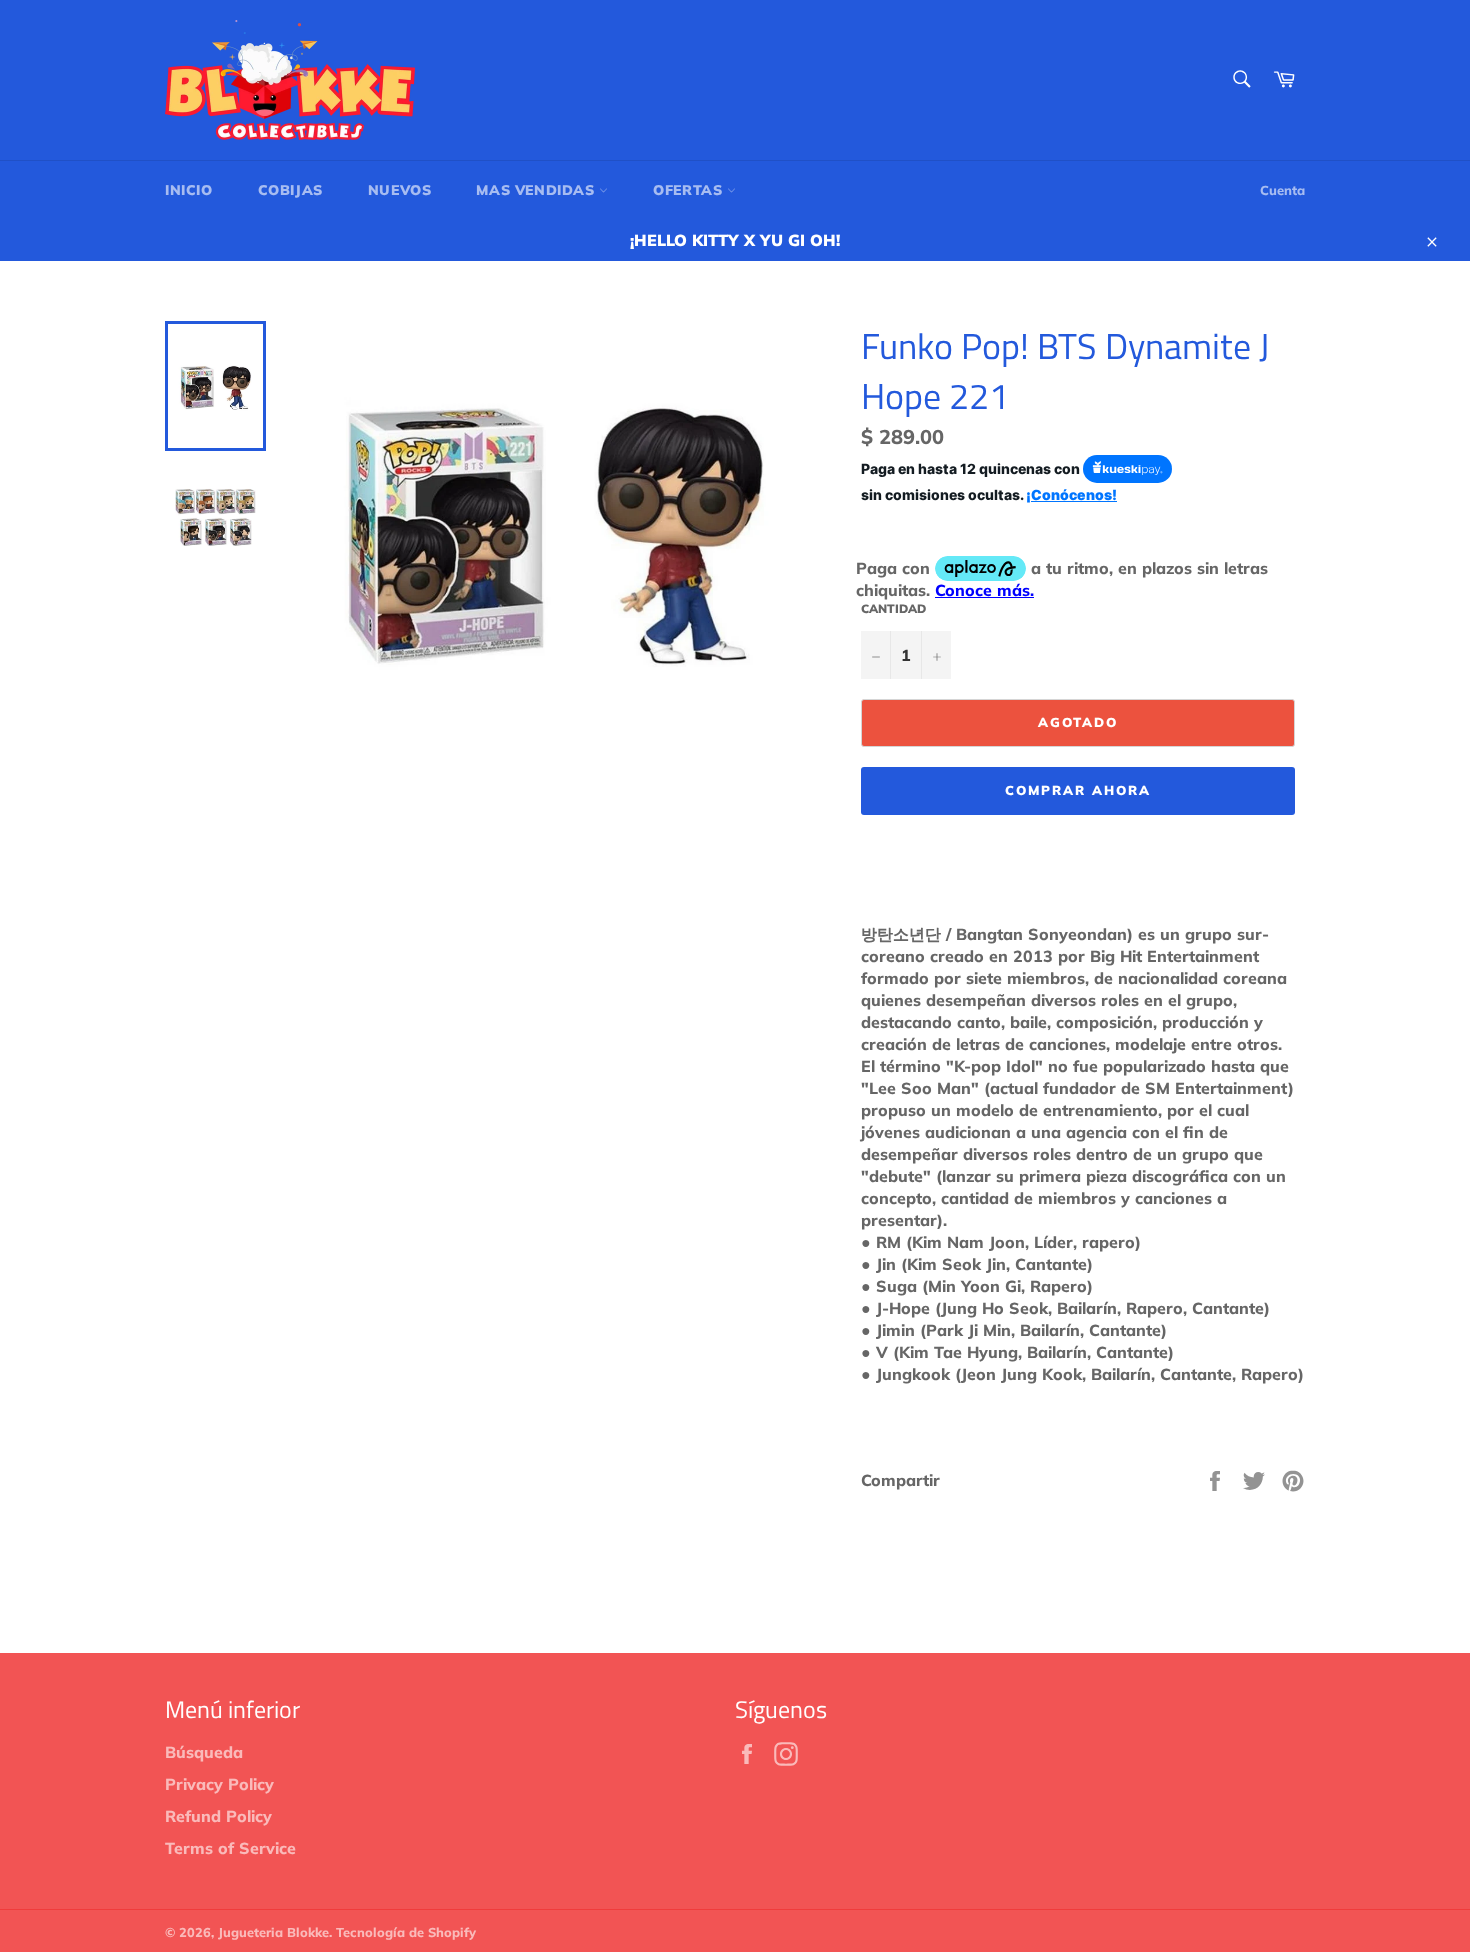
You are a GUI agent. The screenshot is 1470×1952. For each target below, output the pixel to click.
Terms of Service (230, 1848)
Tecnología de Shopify (406, 1932)
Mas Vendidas (537, 190)
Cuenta (1282, 190)
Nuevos (400, 190)
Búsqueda (204, 1752)
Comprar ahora (1077, 790)
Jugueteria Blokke (273, 1932)
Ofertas (690, 190)
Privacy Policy (219, 1784)
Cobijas (290, 190)
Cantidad (893, 608)
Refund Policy (218, 1816)
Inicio (189, 190)
